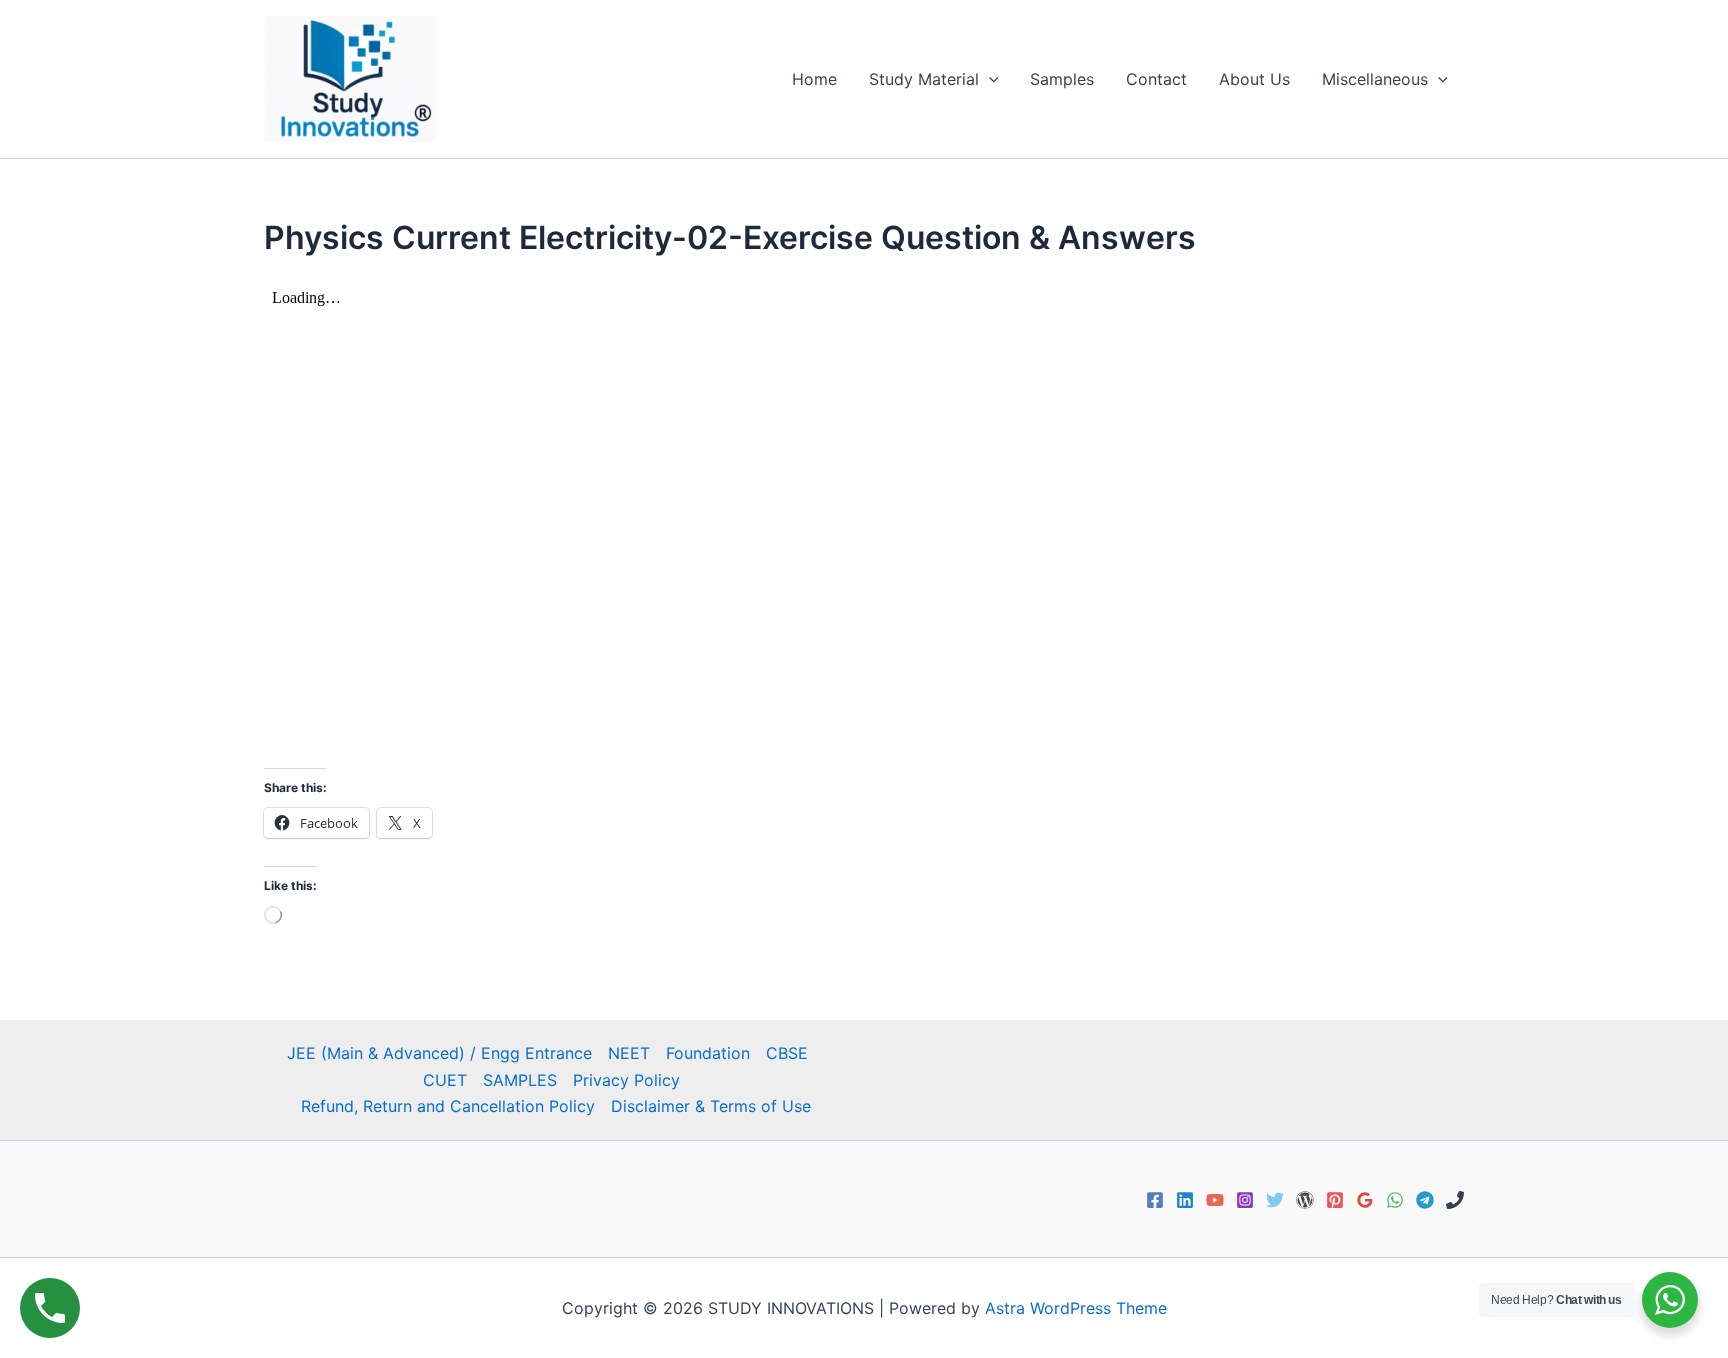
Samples (1062, 79)
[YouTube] (1215, 1200)
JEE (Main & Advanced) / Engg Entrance (439, 1053)
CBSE (787, 1053)
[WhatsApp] (1395, 1200)
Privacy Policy (626, 1080)
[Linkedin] (1185, 1200)
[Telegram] (1425, 1200)
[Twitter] (1275, 1200)
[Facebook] (1155, 1200)
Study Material (924, 79)
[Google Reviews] (1365, 1200)
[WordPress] (1305, 1200)
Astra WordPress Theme (1076, 1308)
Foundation (708, 1053)
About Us (1254, 79)
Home (814, 79)
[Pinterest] (1335, 1200)
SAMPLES (520, 1080)
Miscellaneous (1375, 79)
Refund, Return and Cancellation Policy (448, 1106)
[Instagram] (1245, 1200)
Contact (1156, 79)
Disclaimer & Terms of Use (711, 1106)
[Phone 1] (1455, 1200)
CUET (445, 1080)
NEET (629, 1053)
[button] (989, 79)
